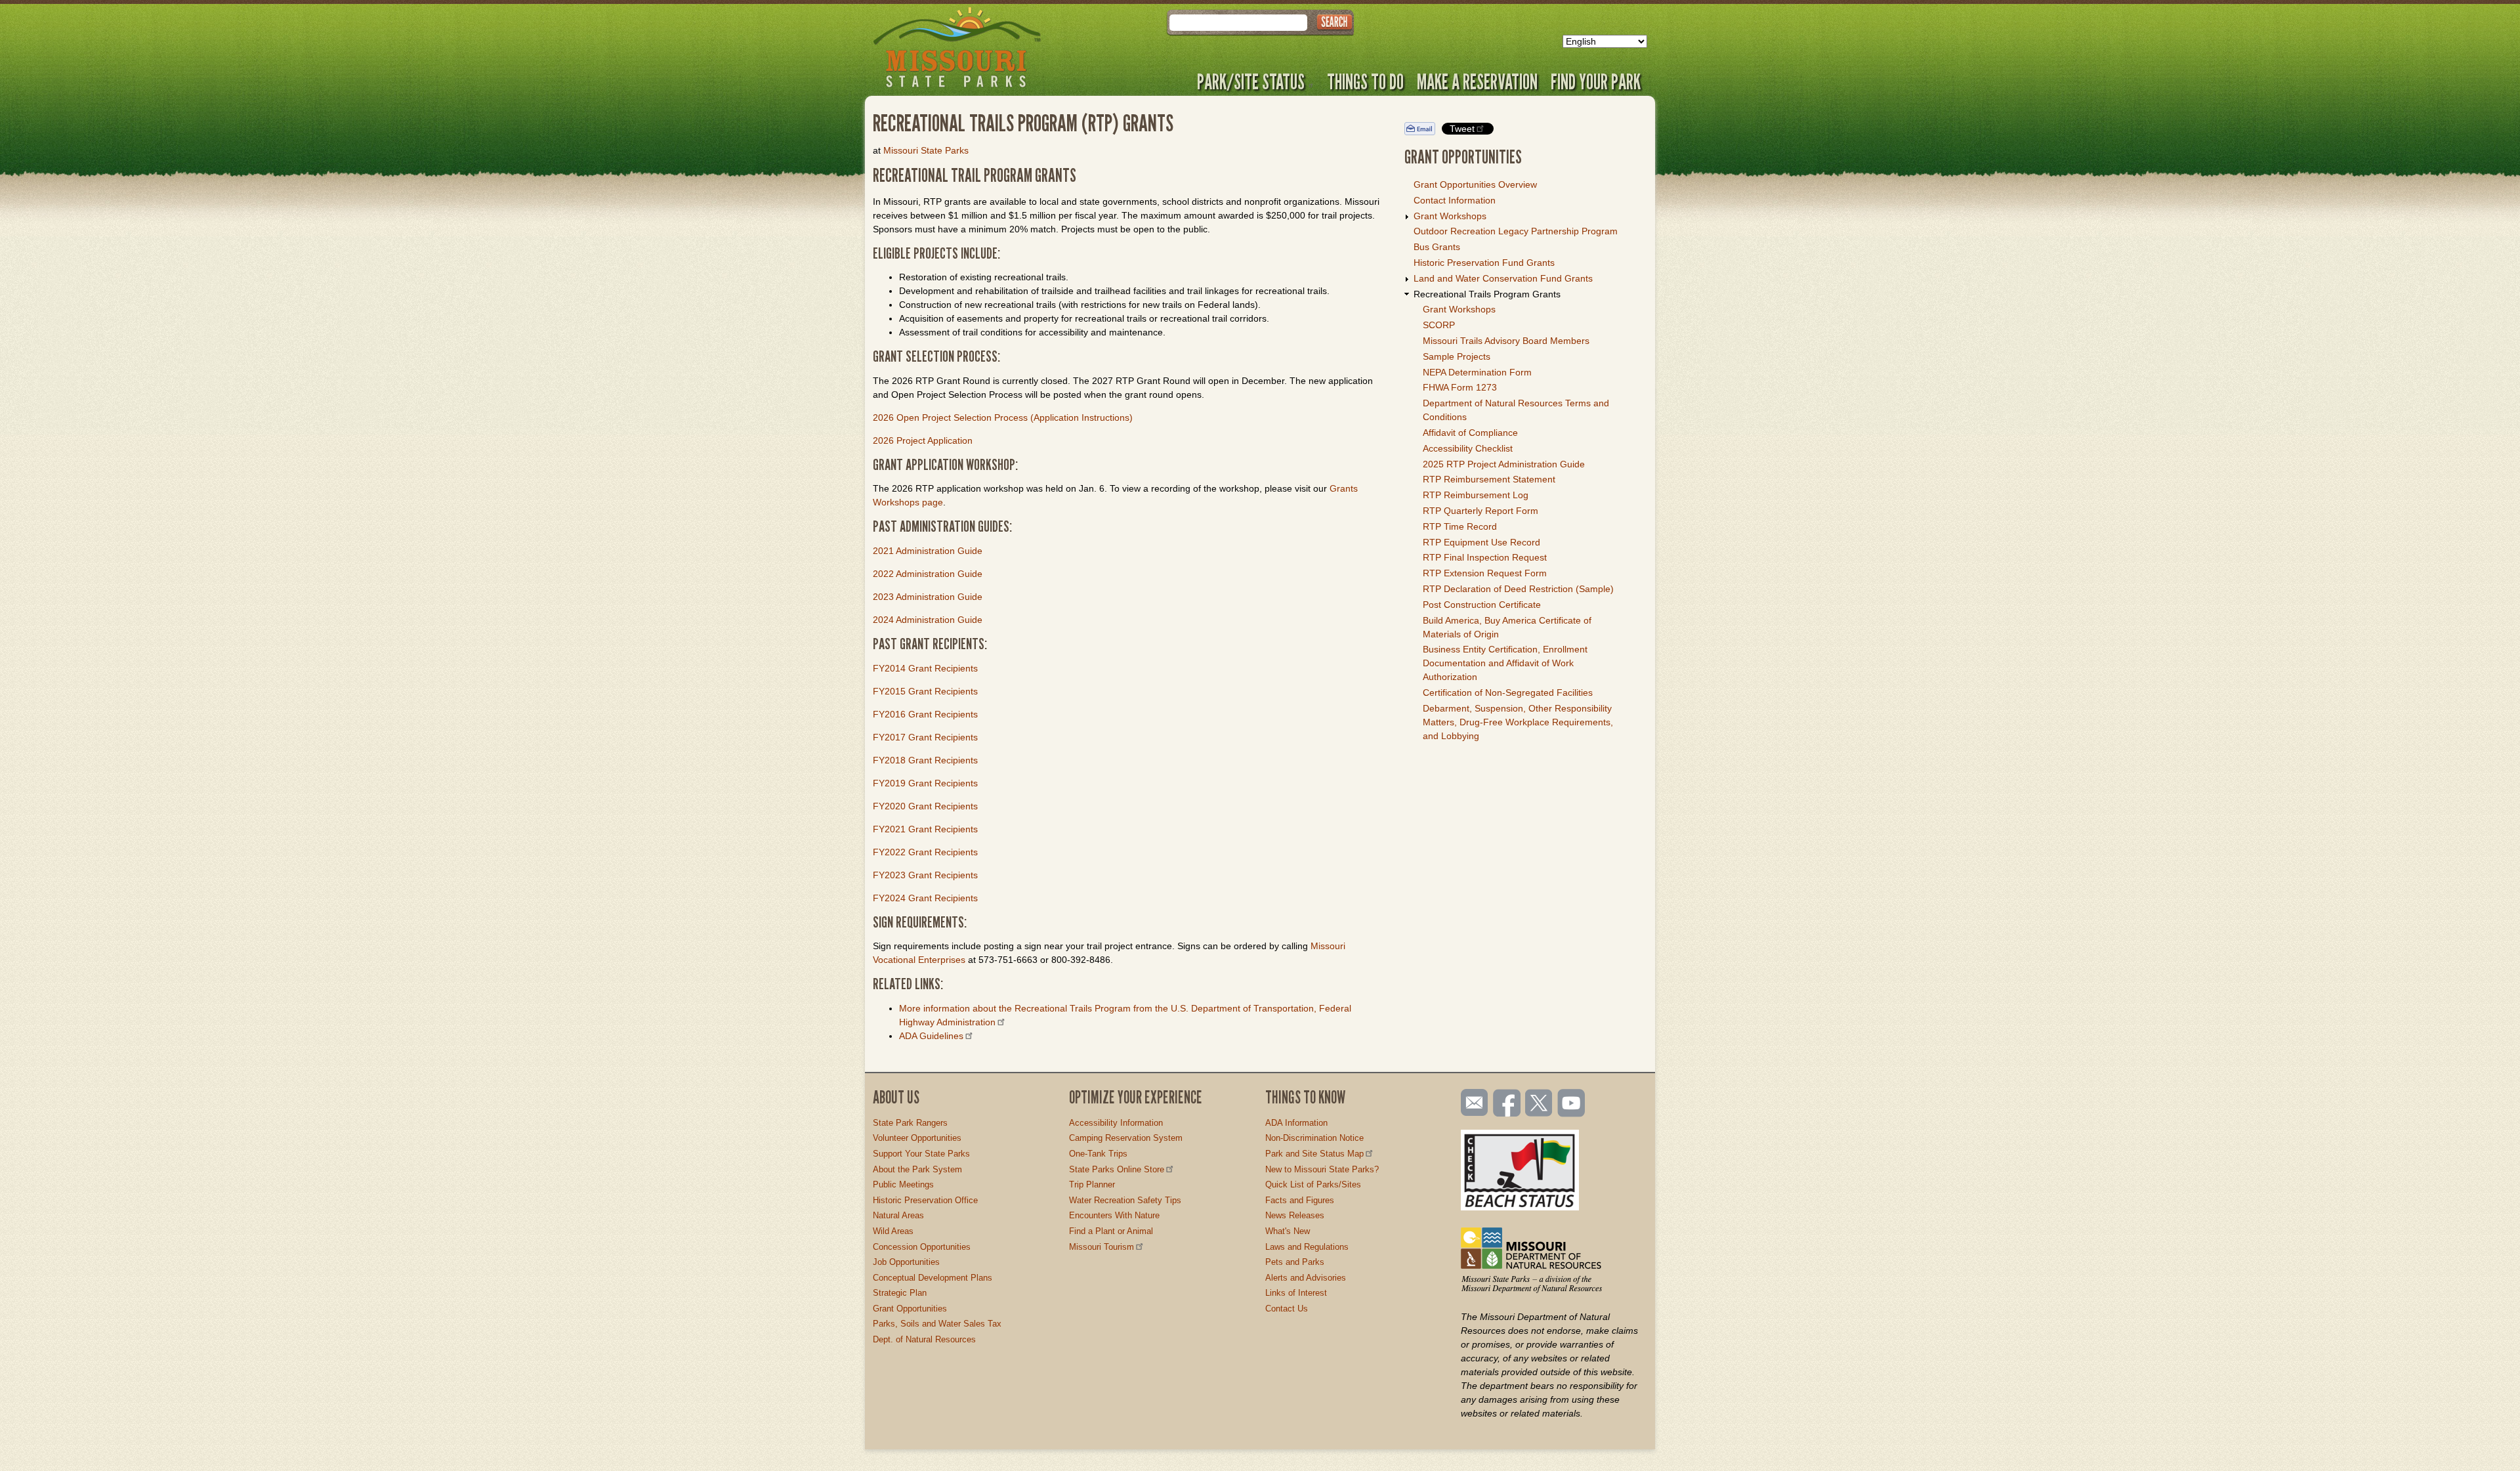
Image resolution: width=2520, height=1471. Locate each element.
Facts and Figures (1300, 1200)
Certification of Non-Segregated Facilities (1508, 693)
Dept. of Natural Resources (924, 1339)
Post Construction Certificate (1482, 605)
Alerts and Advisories (1306, 1278)
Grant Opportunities (910, 1309)
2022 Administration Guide (928, 574)
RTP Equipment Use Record (1481, 542)
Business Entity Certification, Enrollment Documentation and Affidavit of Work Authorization (1505, 663)
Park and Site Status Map (1314, 1154)
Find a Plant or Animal (1111, 1231)
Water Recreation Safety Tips (1125, 1200)
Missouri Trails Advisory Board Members (1506, 341)
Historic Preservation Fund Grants (1484, 263)
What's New (1288, 1231)
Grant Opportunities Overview (1475, 184)
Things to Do (1365, 81)
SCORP (1439, 325)
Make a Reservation (1477, 81)
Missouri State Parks (926, 150)
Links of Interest (1296, 1293)
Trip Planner (1092, 1184)
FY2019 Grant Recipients (925, 783)
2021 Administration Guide (928, 551)
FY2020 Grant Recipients (925, 806)
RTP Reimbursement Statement (1489, 479)
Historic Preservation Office (925, 1200)
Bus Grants (1437, 247)
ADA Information (1296, 1123)
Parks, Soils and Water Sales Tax (937, 1324)
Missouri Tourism (1102, 1247)
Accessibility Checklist (1468, 448)
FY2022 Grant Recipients (925, 852)
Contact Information (1455, 200)
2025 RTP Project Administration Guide (1504, 464)
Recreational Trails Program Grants (1487, 294)
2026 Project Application (923, 440)
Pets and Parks (1295, 1262)
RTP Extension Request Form (1485, 573)
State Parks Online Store (1117, 1169)
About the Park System (917, 1169)
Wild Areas (893, 1231)
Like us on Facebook (1507, 1104)
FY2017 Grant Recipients (925, 737)
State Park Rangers (910, 1123)
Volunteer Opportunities (917, 1138)
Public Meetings (903, 1184)
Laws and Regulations (1307, 1247)
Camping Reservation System (1126, 1138)
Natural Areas (898, 1215)
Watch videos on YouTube (1572, 1104)
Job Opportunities (906, 1262)
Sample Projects (1457, 356)
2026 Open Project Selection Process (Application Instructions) (1003, 417)
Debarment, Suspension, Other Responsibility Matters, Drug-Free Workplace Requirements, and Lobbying (1518, 722)
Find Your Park (1596, 81)
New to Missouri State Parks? (1322, 1169)
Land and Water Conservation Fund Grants (1503, 278)
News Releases (1295, 1215)
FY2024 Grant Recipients (925, 898)
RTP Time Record (1460, 526)
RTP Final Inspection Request (1485, 557)
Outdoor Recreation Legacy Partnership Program (1516, 231)
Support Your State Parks (921, 1154)
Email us (1472, 1103)
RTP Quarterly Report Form (1480, 511)
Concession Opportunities (922, 1247)
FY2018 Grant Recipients (925, 760)
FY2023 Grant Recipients (925, 875)
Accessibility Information (1116, 1123)
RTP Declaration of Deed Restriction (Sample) (1518, 589)
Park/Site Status (1251, 81)
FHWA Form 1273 (1460, 387)
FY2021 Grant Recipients (925, 829)
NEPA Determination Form (1477, 372)
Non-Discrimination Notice (1314, 1138)
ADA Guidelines (931, 1036)
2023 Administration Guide (928, 597)
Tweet (1462, 129)
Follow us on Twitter (1538, 1104)
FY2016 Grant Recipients (925, 714)
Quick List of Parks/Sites (1313, 1184)
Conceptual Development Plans (933, 1278)
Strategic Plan (900, 1293)
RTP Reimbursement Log (1476, 495)
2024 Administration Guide (928, 620)
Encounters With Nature (1114, 1215)
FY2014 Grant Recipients (925, 668)
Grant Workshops (1450, 216)
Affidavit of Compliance (1470, 433)
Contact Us (1287, 1309)
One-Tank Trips (1098, 1154)
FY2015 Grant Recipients (925, 691)
